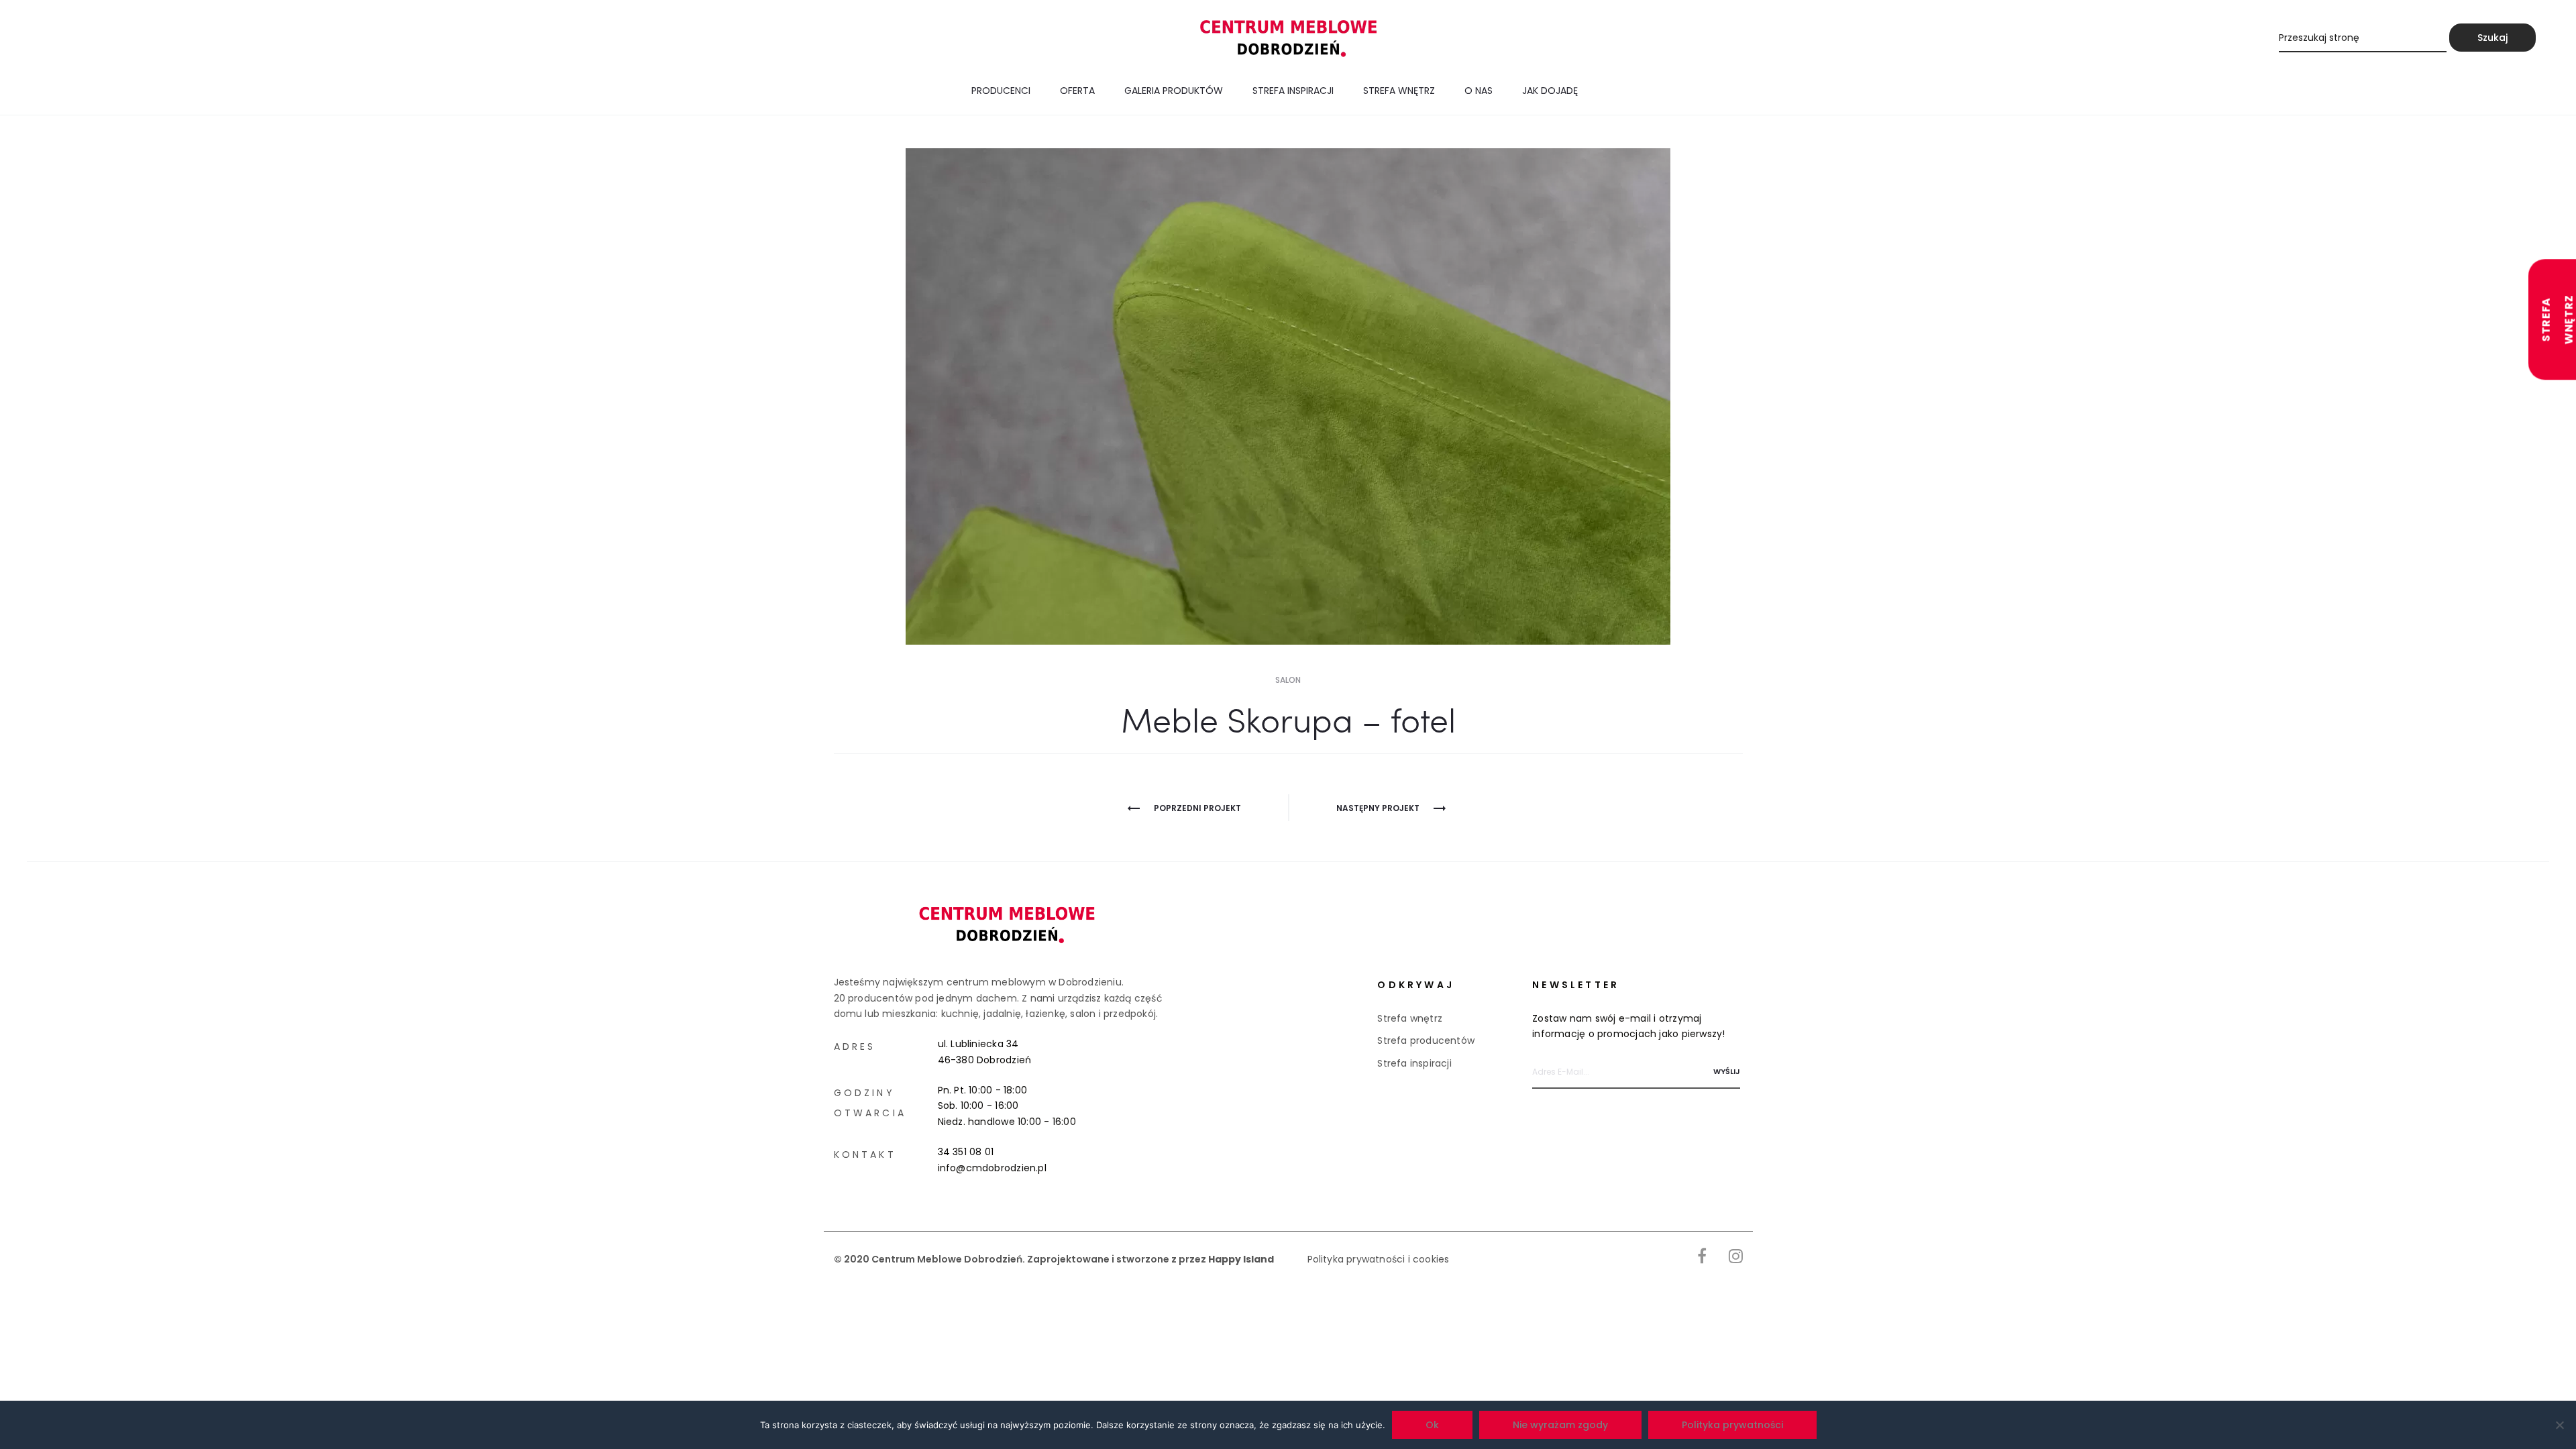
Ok (1432, 1425)
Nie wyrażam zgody (1560, 1425)
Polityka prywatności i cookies (1379, 1259)
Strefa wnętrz (1399, 91)
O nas (1479, 91)
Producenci (1001, 91)
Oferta (1077, 91)
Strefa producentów (1426, 1040)
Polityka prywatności (1732, 1425)
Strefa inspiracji (1293, 91)
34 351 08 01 (966, 1152)
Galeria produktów (1174, 91)
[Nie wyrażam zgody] (2559, 1425)
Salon (1288, 680)
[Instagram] (1736, 1256)
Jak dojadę (1550, 91)
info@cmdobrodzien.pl (992, 1168)
